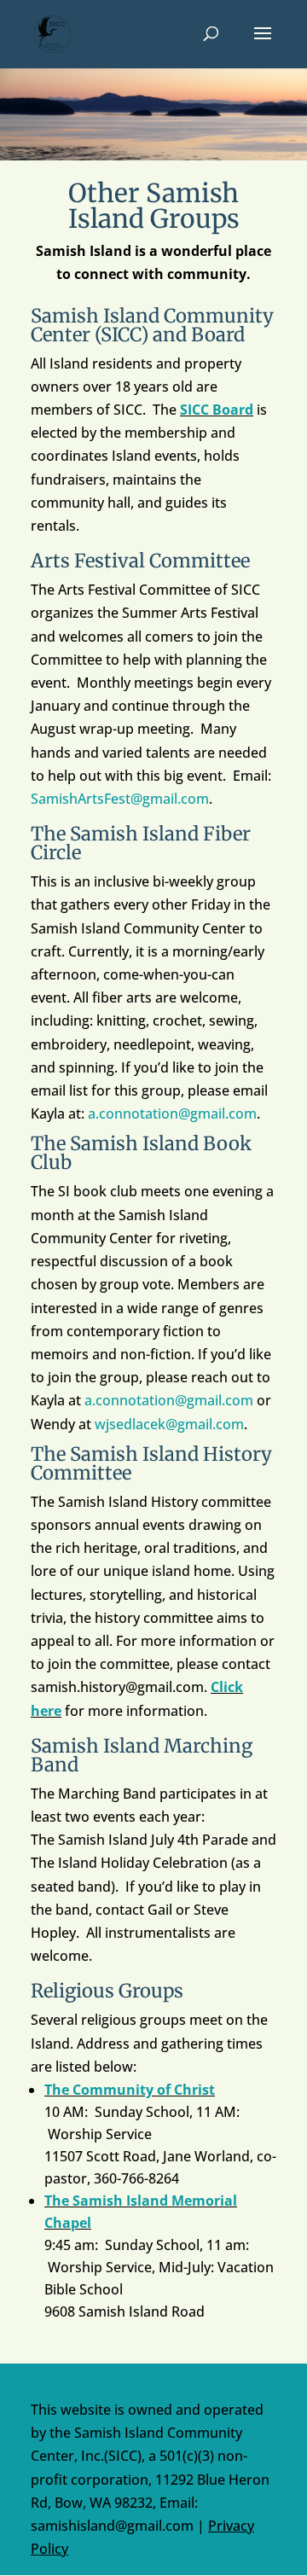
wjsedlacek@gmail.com (169, 1424)
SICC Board (217, 410)
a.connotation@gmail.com (172, 1114)
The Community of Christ (130, 2090)
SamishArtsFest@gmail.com (120, 799)
